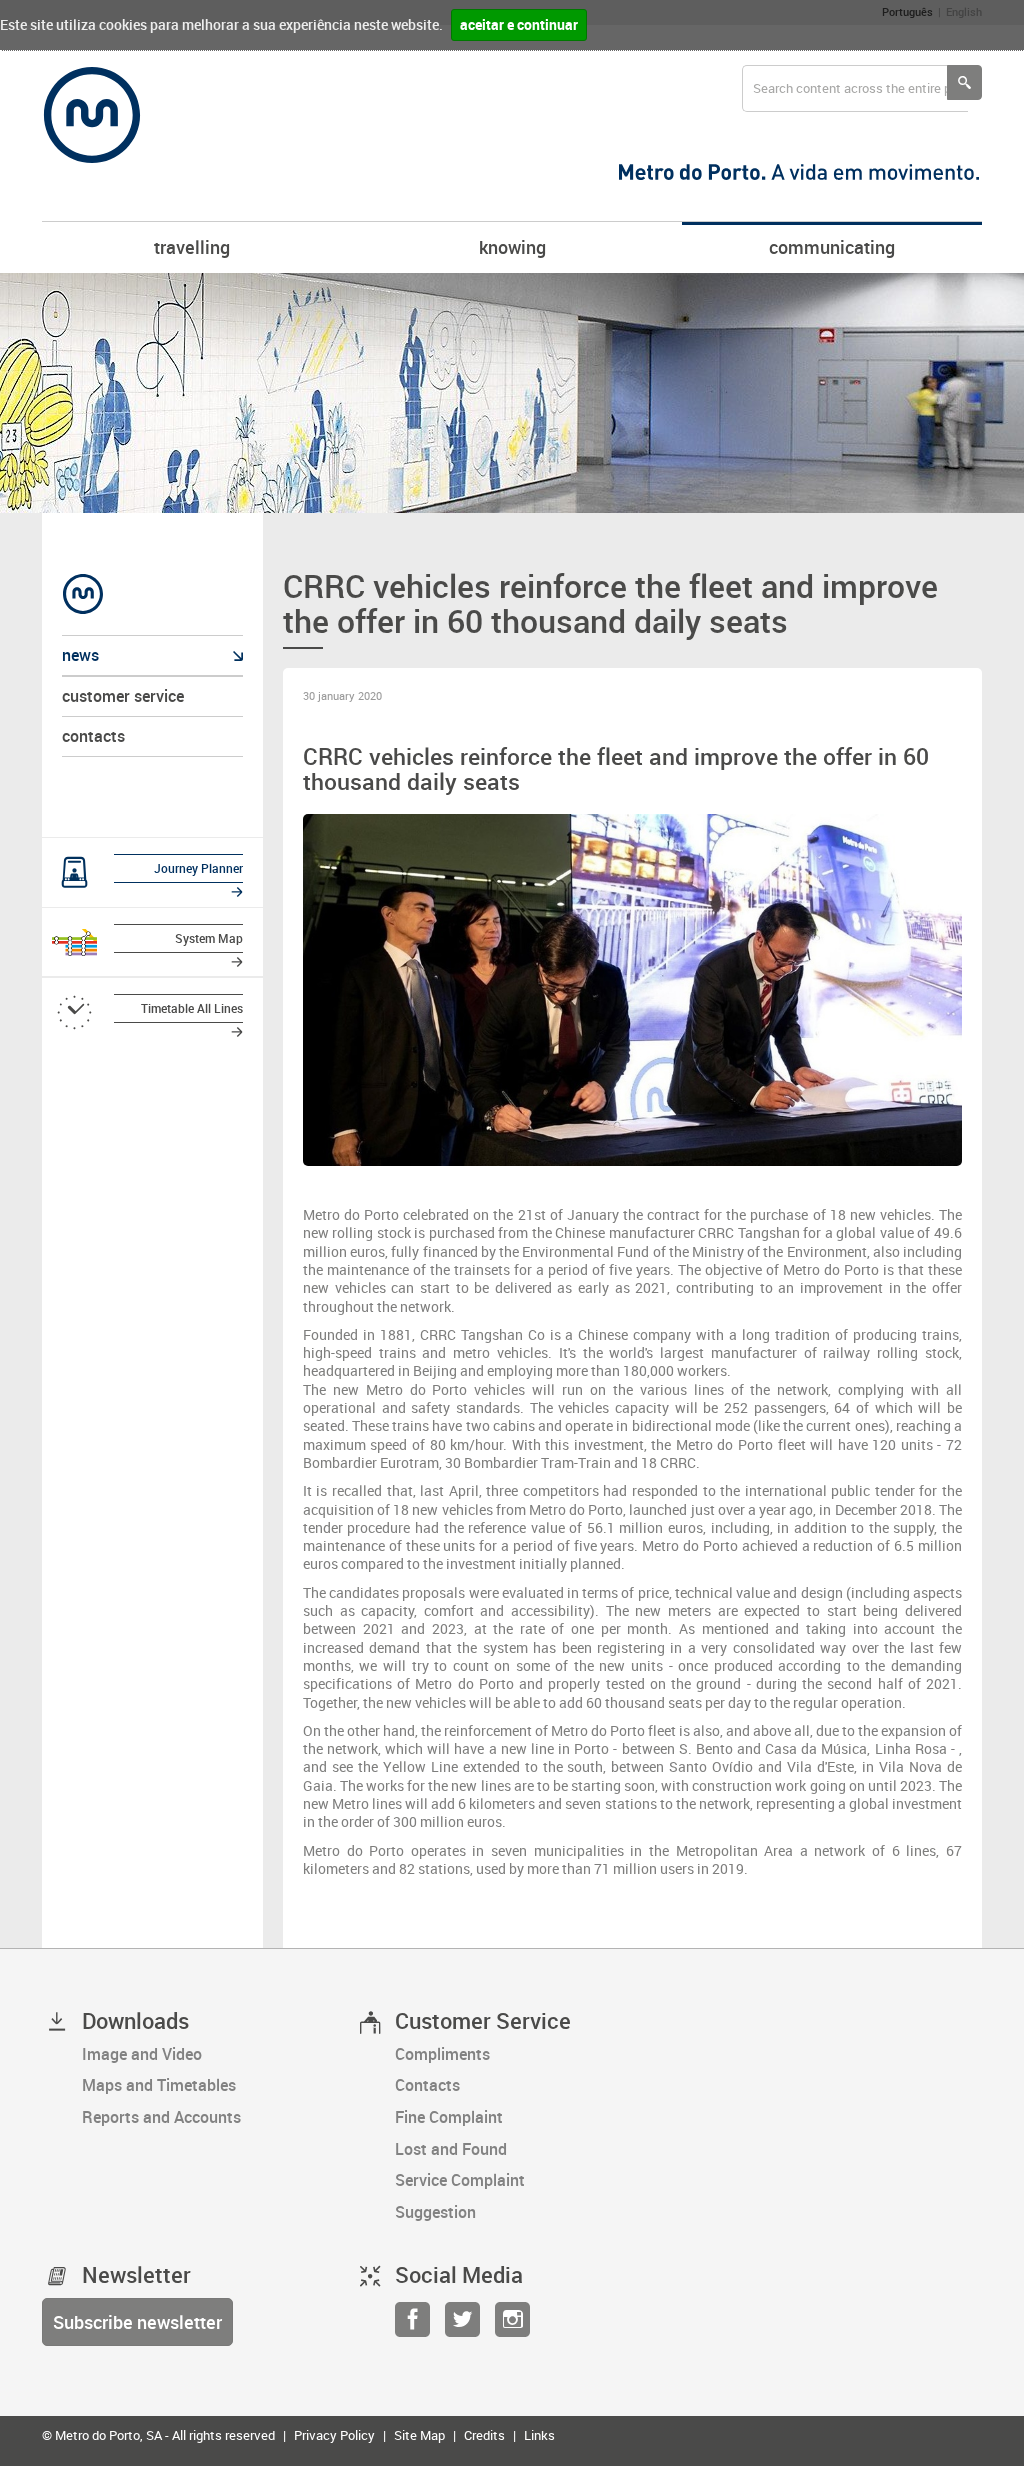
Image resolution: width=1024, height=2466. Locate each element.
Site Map (419, 2435)
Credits (484, 2435)
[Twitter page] (462, 2325)
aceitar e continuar (519, 24)
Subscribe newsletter (137, 2322)
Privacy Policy (334, 2435)
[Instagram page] (512, 2325)
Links (539, 2435)
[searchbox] (855, 88)
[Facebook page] (412, 2325)
